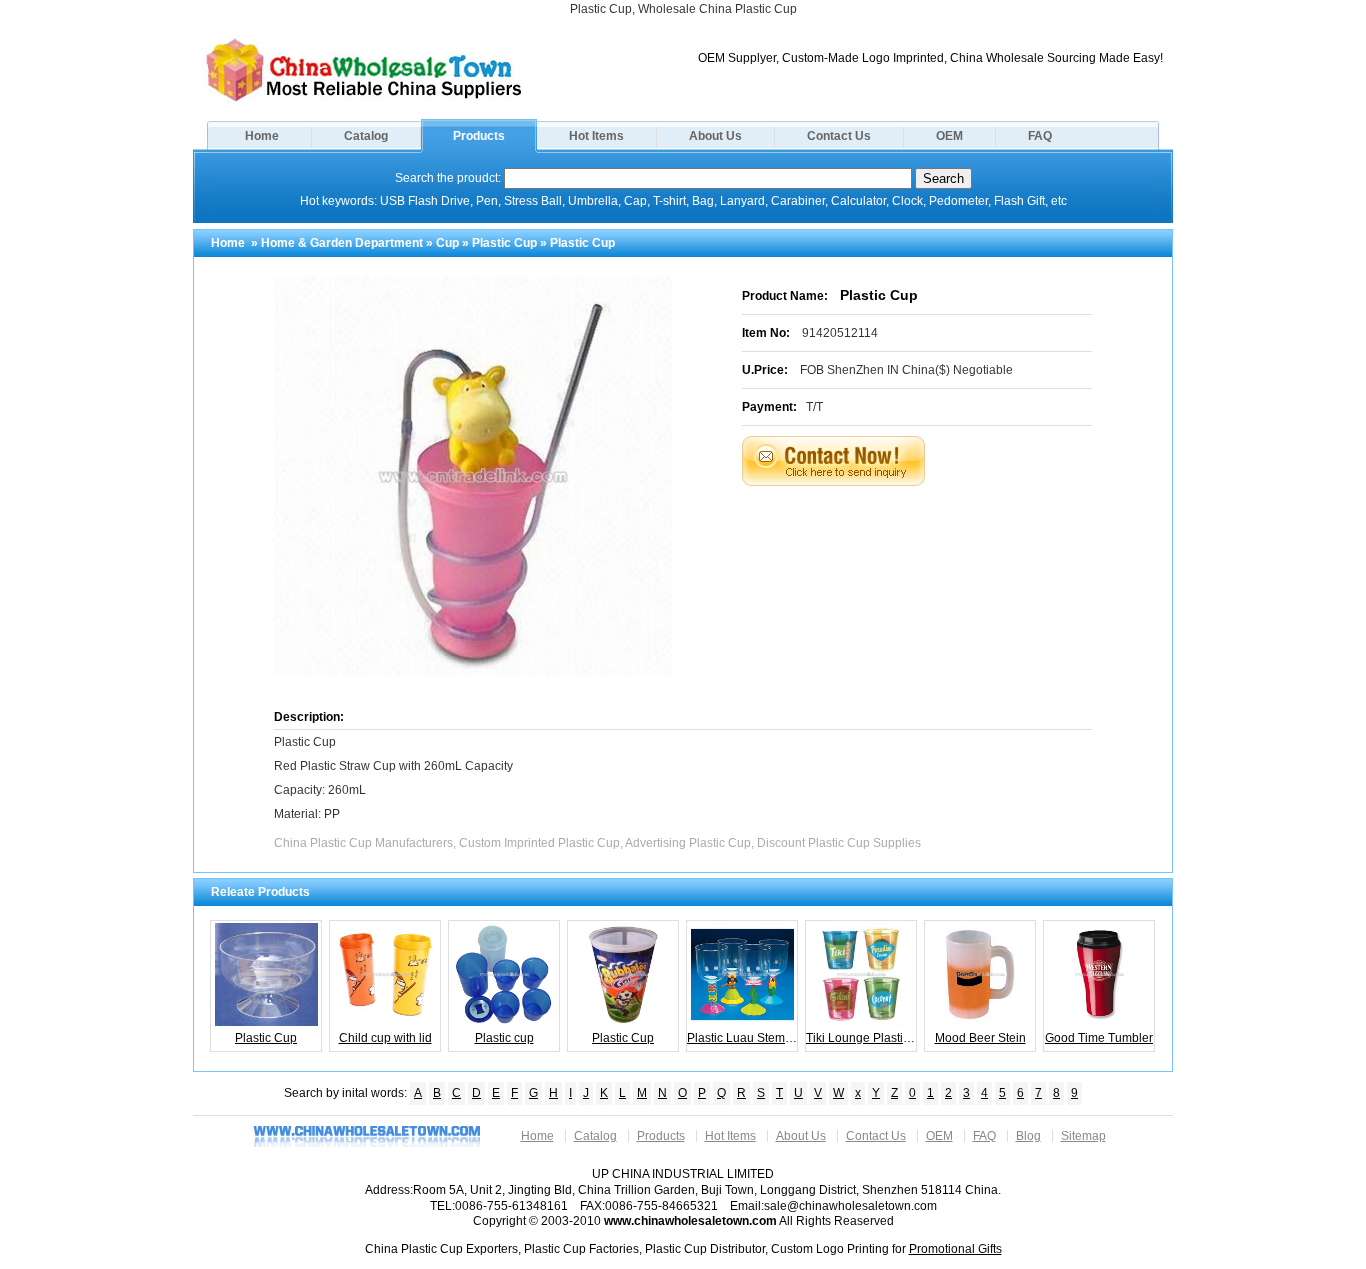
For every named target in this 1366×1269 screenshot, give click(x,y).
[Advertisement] (942, 536)
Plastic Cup (504, 243)
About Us (715, 136)
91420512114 (840, 333)
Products (479, 136)
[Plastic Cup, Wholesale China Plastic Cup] (364, 100)
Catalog (366, 136)
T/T (814, 407)
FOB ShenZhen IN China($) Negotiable (906, 370)
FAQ (1040, 136)
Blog (1028, 1136)
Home (262, 136)
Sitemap (1083, 1136)
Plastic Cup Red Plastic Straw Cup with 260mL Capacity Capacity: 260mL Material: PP (393, 778)
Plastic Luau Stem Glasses (742, 1038)
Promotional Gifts (955, 1249)
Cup (447, 243)
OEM (949, 136)
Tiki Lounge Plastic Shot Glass (861, 1038)
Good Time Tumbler (1099, 1038)
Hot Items (596, 136)
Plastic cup (504, 1038)
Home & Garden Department (342, 243)
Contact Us (839, 136)
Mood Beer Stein (980, 1038)
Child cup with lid (385, 1038)
